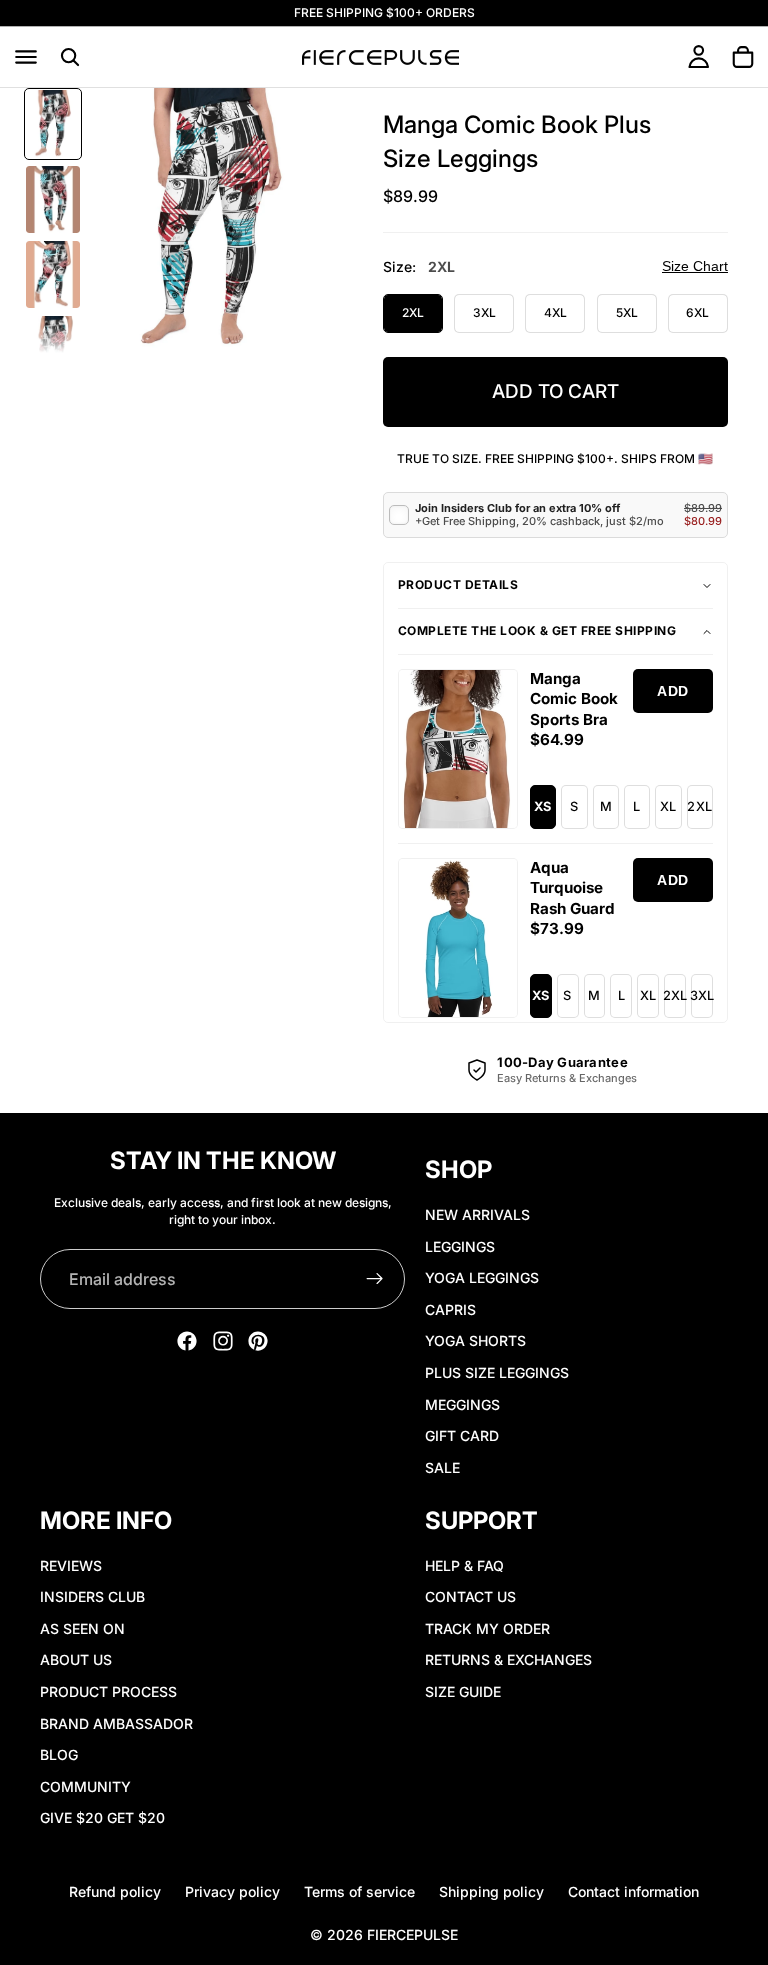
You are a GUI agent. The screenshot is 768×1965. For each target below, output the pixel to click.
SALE (442, 1467)
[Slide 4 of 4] (53, 349)
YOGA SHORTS (475, 1341)
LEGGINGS (460, 1246)
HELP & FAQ (464, 1565)
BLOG (59, 1754)
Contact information (633, 1891)
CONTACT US (470, 1596)
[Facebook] (187, 1341)
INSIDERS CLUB (92, 1596)
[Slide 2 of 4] (53, 199)
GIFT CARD (462, 1435)
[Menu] (26, 57)
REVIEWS (71, 1565)
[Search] (70, 57)
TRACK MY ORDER (487, 1628)
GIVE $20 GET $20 (102, 1818)
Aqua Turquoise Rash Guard (572, 888)
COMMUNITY (85, 1786)
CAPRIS (450, 1309)
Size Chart (695, 266)
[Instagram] (223, 1341)
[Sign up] (375, 1279)
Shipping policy (491, 1891)
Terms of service (359, 1891)
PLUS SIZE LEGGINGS (497, 1372)
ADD (673, 691)
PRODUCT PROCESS (108, 1691)
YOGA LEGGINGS (482, 1277)
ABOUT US (76, 1660)
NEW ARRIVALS (477, 1214)
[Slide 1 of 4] (53, 123)
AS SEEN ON (82, 1628)
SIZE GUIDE (463, 1691)
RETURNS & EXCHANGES (508, 1660)
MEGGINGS (462, 1404)
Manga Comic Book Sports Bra (574, 699)
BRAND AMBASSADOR (116, 1723)
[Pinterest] (258, 1341)
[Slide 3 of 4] (53, 274)
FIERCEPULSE (412, 1934)
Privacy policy (232, 1891)
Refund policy (115, 1891)
